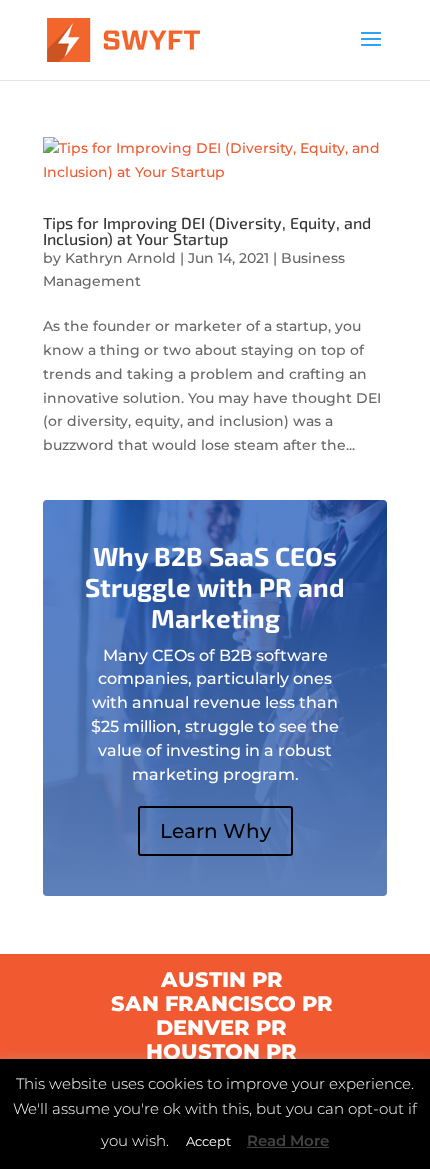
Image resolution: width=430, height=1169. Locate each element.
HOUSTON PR (221, 1051)
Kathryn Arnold (120, 258)
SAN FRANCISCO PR (222, 1003)
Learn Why (215, 831)
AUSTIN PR (222, 979)
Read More (288, 1140)
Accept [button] (208, 1141)
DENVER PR (221, 1027)
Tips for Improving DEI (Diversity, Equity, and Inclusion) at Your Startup (207, 230)
